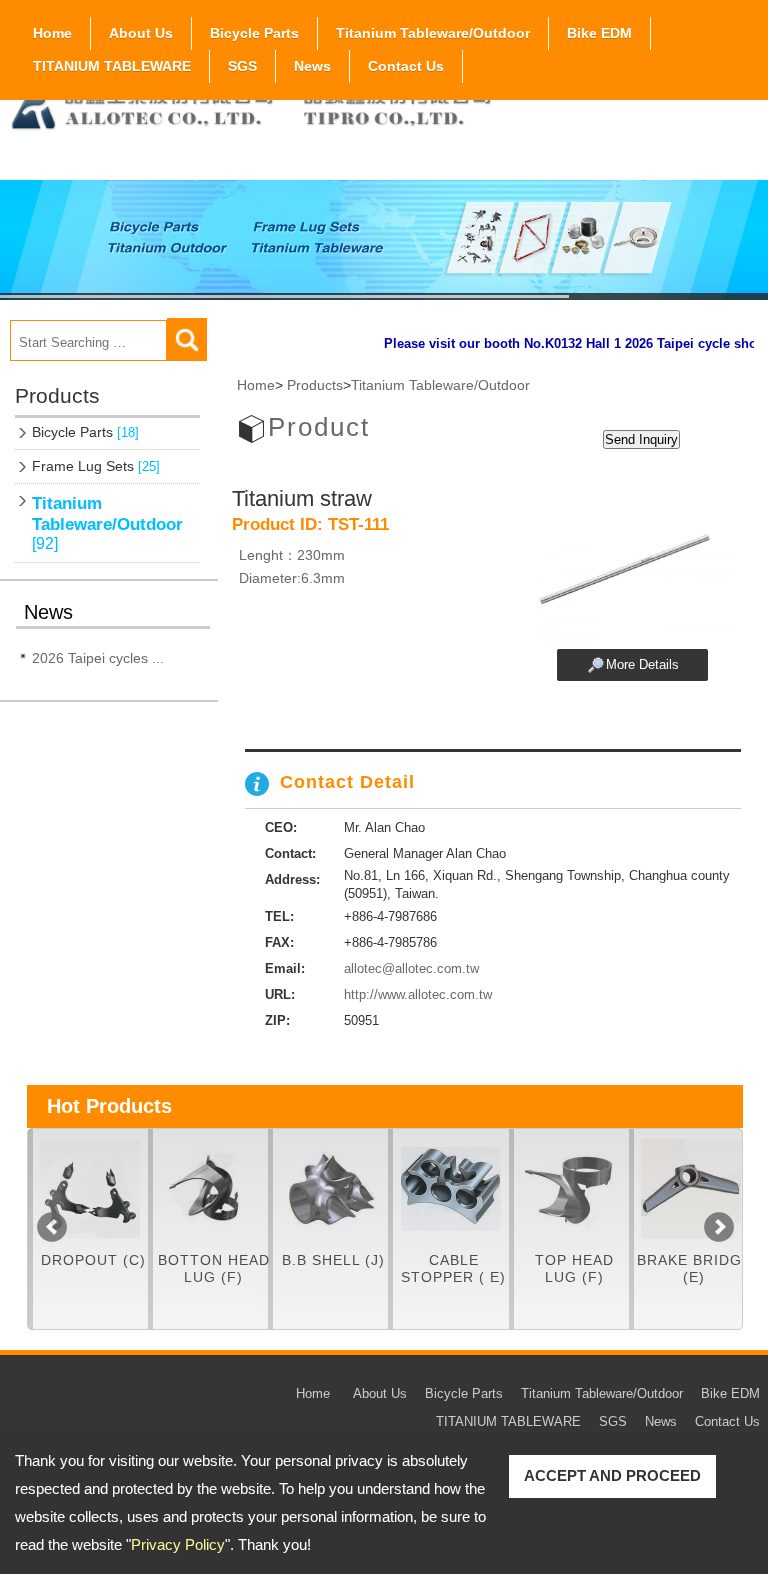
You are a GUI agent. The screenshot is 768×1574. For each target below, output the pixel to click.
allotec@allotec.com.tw (411, 968)
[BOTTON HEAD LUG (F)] (210, 1189)
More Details (642, 664)
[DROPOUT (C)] (90, 1189)
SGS (242, 66)
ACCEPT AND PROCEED (612, 1475)
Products (315, 385)
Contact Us (406, 66)
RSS (726, 87)
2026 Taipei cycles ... (98, 658)
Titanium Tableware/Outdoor (433, 33)
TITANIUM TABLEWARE (112, 66)
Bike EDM (599, 33)
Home (52, 33)
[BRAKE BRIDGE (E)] (691, 1189)
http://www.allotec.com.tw (418, 994)
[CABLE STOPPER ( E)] (450, 1189)
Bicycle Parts (254, 33)
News (312, 66)
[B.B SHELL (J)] (330, 1189)
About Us (141, 33)
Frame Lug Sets (96, 466)
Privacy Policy (178, 1544)
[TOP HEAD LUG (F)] (571, 1189)
